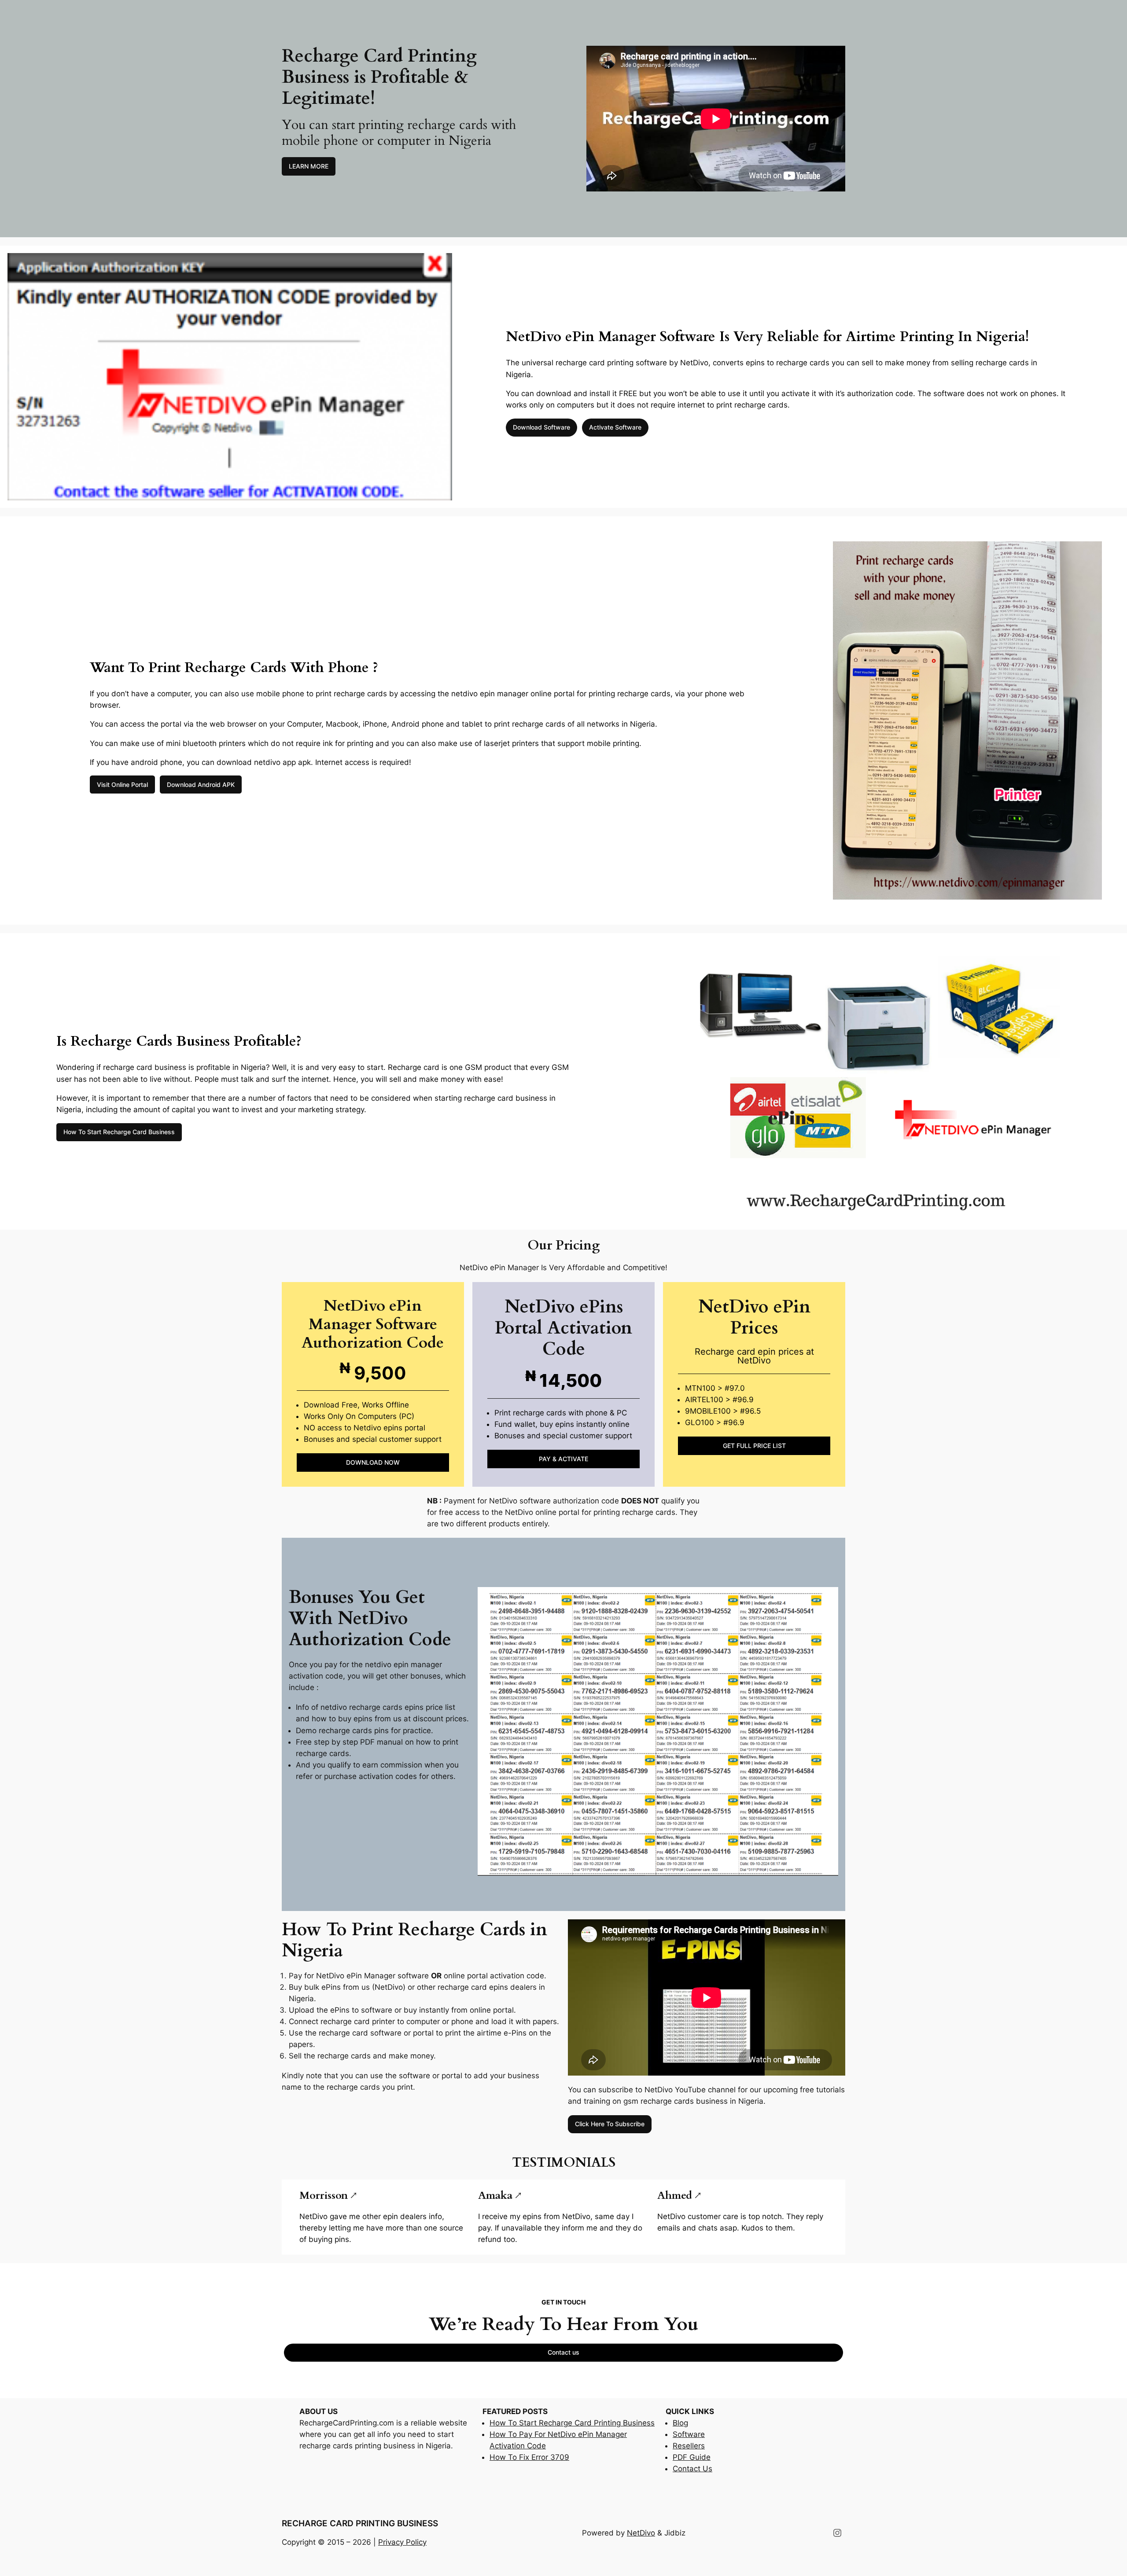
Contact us (563, 2352)
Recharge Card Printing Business (360, 2523)
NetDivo (641, 2533)
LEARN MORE (309, 166)
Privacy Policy (402, 2542)
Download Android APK (201, 785)
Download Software (541, 427)
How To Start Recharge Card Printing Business (572, 2423)
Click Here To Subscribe (610, 2124)
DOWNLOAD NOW (373, 1462)
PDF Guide (692, 2457)
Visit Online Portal (122, 785)
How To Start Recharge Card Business (119, 1132)
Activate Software (615, 427)
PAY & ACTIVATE (563, 1459)
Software (689, 2434)
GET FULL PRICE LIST (754, 1446)
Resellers (689, 2446)
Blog (680, 2423)
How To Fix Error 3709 (529, 2457)
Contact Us (692, 2469)
